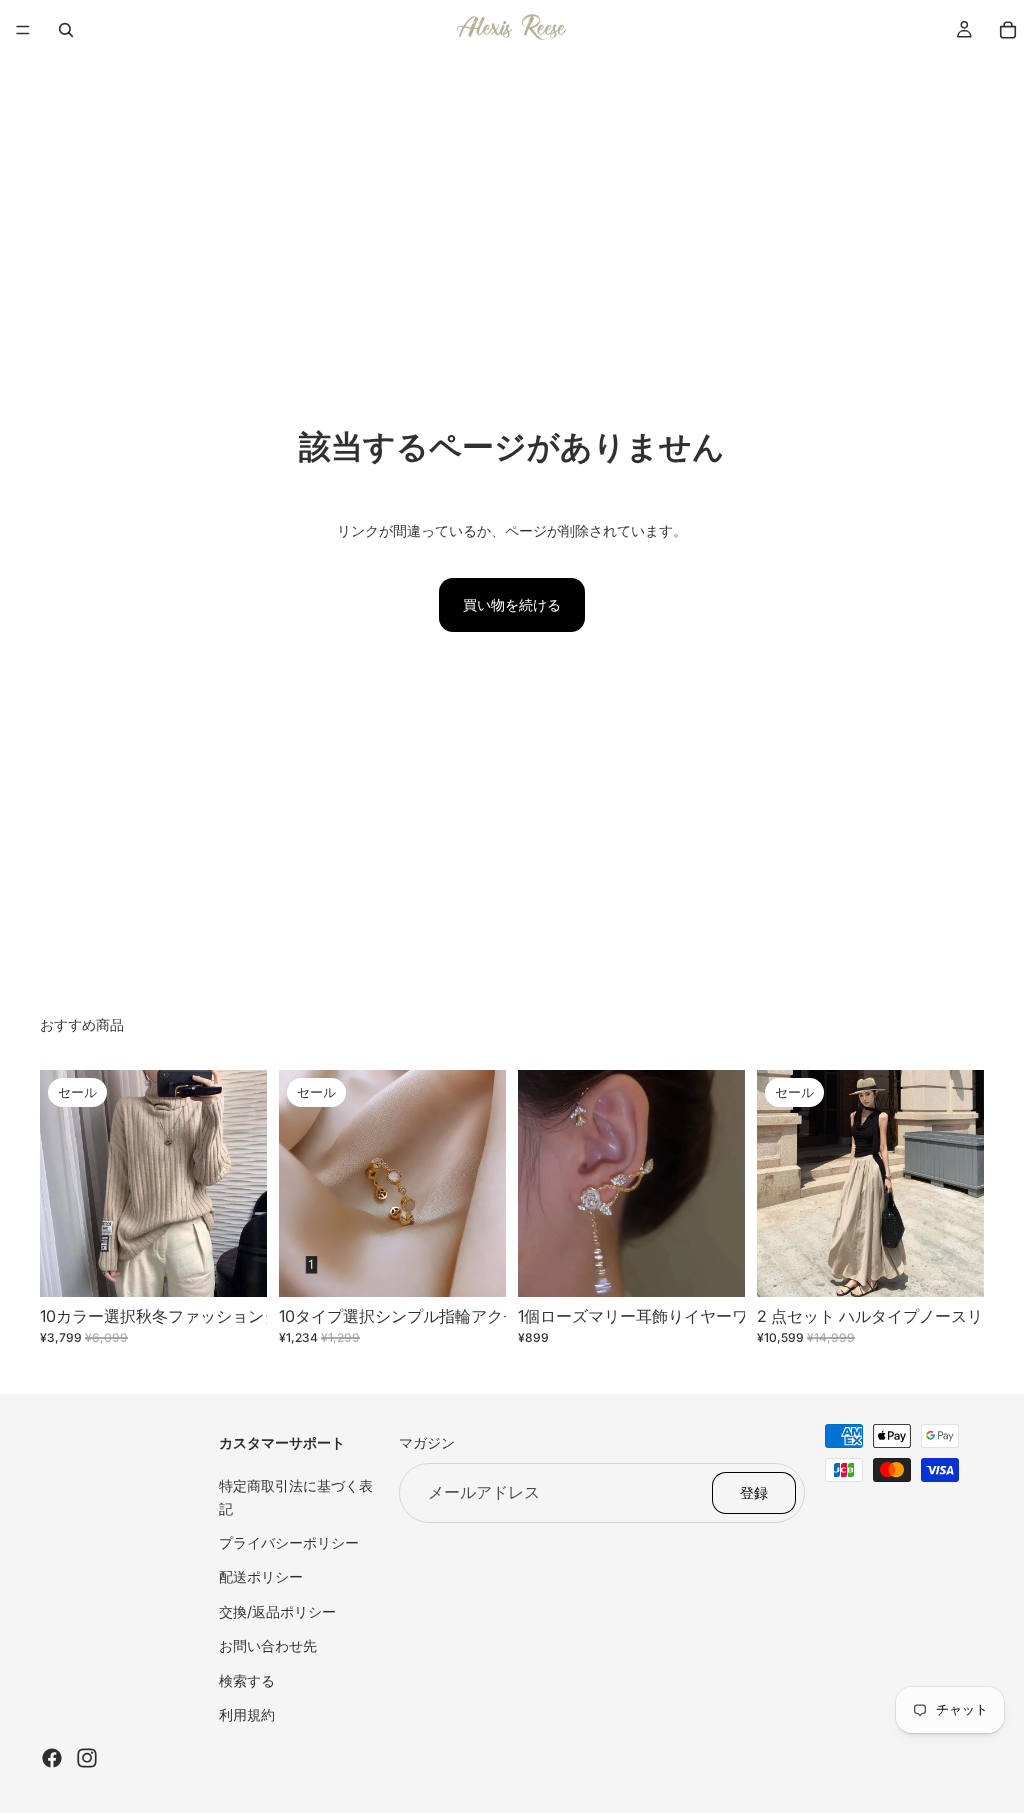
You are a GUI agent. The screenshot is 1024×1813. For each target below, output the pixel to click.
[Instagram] (87, 1758)
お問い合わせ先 (268, 1645)
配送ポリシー (261, 1576)
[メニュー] (23, 30)
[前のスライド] (62, 1184)
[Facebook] (52, 1758)
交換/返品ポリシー (277, 1611)
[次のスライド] (245, 1184)
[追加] (714, 1266)
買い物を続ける (512, 604)
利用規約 (247, 1714)
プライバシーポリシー (289, 1542)
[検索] (66, 30)
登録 (754, 1492)
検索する (247, 1679)
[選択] (236, 1266)
